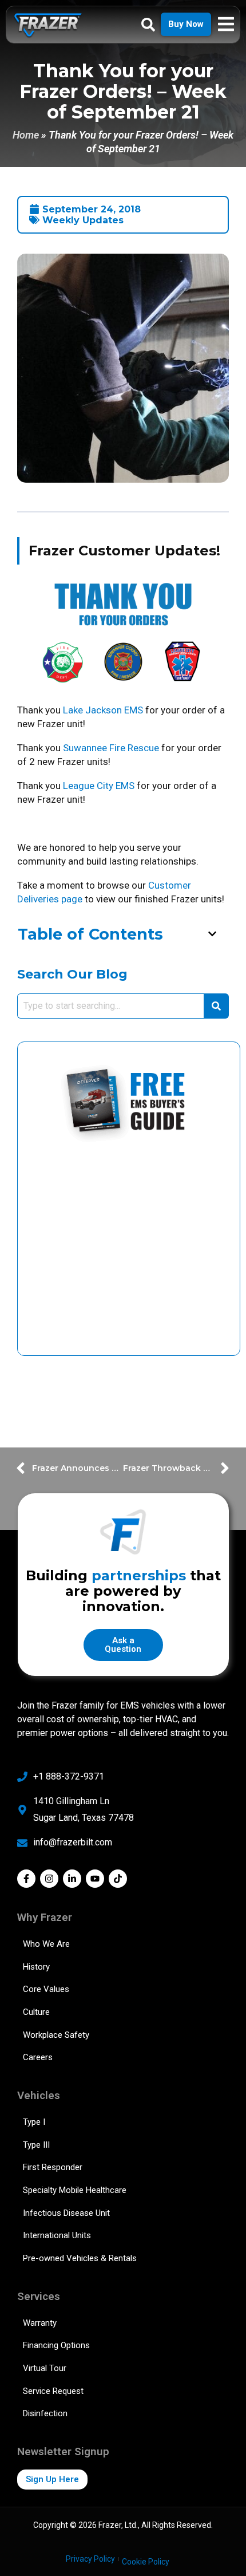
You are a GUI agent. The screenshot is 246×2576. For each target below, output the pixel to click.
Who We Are (46, 1944)
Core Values (46, 1989)
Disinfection (45, 2413)
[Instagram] (49, 1879)
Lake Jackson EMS (103, 710)
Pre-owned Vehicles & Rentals (80, 2258)
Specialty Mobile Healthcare (75, 2190)
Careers (38, 2057)
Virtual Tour (45, 2368)
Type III (36, 2145)
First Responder (53, 2167)
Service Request (53, 2391)
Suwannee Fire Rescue (111, 748)
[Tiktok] (118, 1879)
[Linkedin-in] (72, 1879)
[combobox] (110, 1006)
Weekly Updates (83, 220)
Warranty (40, 2323)
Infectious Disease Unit (66, 2213)
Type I (34, 2122)
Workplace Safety (56, 2035)
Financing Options (56, 2345)
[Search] (216, 1006)
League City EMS (99, 786)
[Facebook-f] (26, 1879)
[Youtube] (95, 1879)
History (36, 1967)
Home (26, 135)
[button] (212, 934)
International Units (57, 2235)
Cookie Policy (146, 2562)
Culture (36, 2012)
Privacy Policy (90, 2559)
